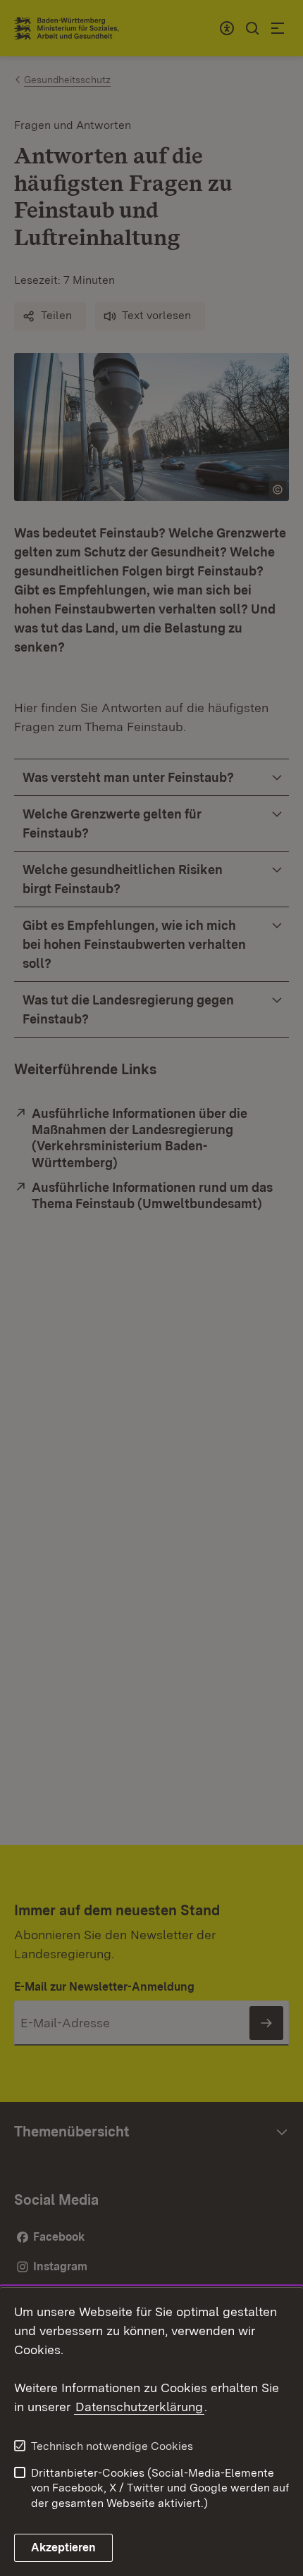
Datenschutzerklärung (139, 2407)
